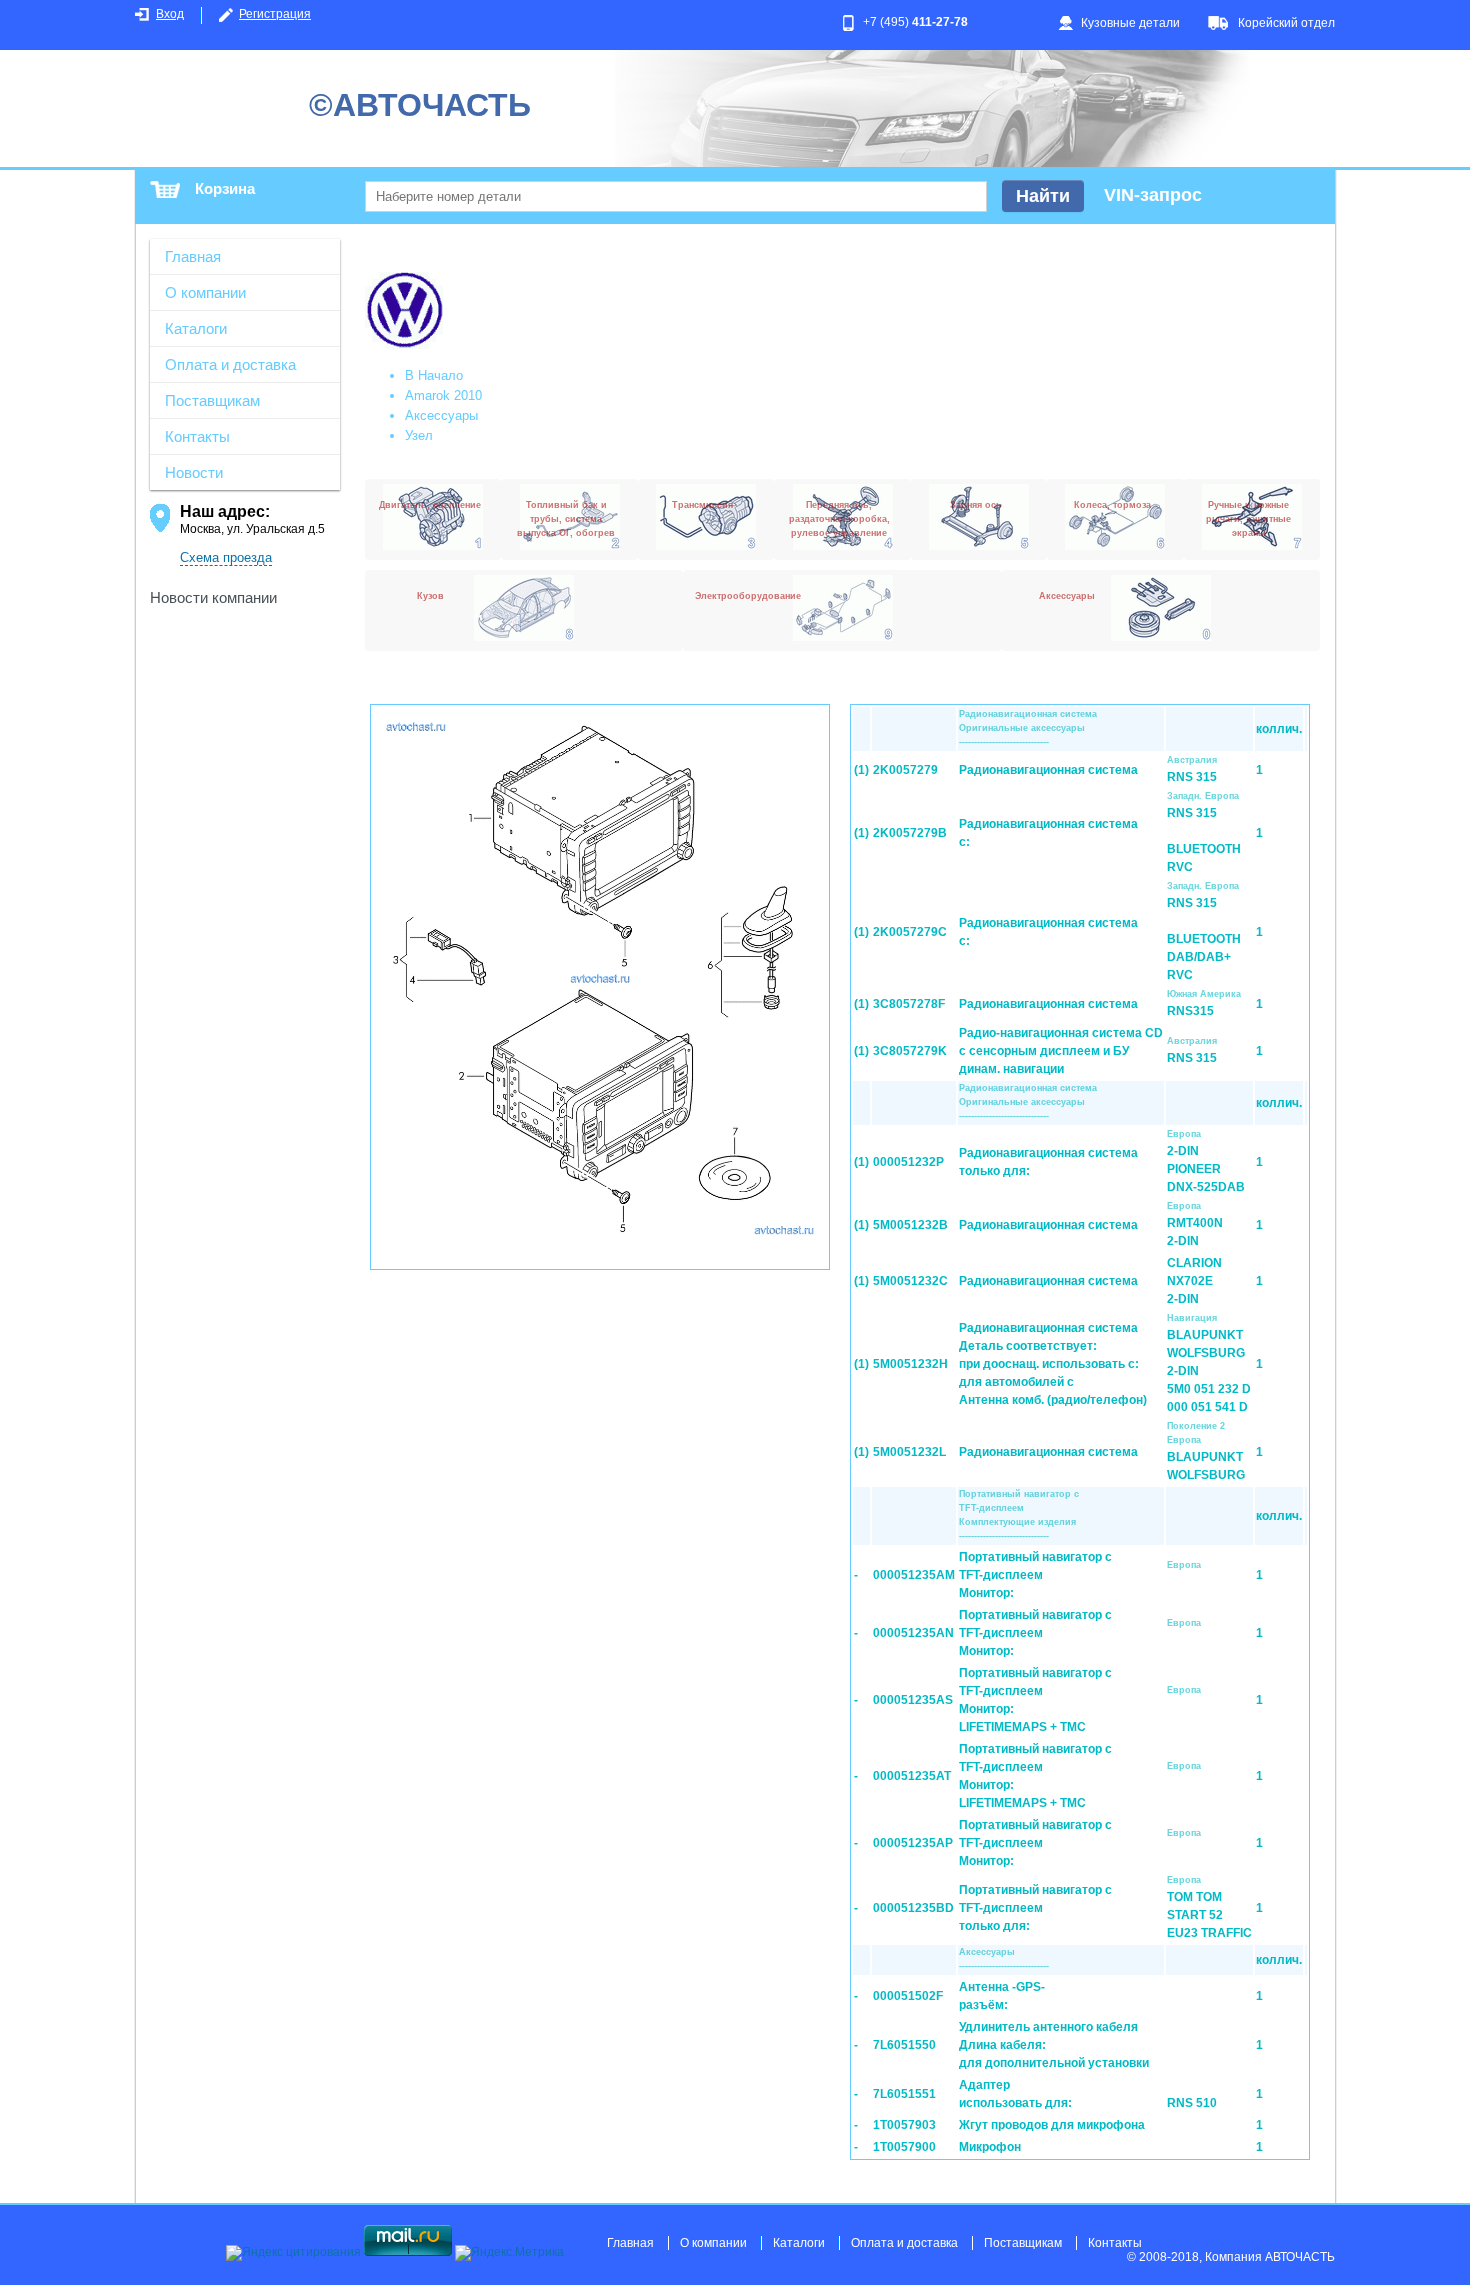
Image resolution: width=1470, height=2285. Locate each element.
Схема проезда (226, 557)
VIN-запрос (1153, 195)
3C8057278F (909, 1004)
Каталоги (196, 328)
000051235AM (914, 1575)
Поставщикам (212, 400)
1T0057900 (904, 2147)
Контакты (197, 436)
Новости (194, 472)
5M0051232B (910, 1225)
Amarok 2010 (443, 395)
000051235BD (913, 1908)
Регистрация (275, 14)
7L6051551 (904, 2094)
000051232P (908, 1162)
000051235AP (913, 1843)
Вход (170, 14)
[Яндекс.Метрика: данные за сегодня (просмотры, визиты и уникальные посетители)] (509, 2253)
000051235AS (913, 1700)
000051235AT (912, 1776)
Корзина (225, 188)
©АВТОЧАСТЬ (420, 105)
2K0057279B (910, 833)
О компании (205, 292)
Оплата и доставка (230, 364)
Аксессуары (441, 415)
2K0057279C (910, 932)
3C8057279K (910, 1051)
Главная (193, 256)
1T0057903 (904, 2125)
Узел (419, 435)
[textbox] (676, 196)
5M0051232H (910, 1364)
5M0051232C (910, 1281)
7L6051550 (904, 2045)
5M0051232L (909, 1452)
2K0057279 (905, 770)
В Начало (434, 375)
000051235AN (913, 1633)
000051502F (908, 1996)
